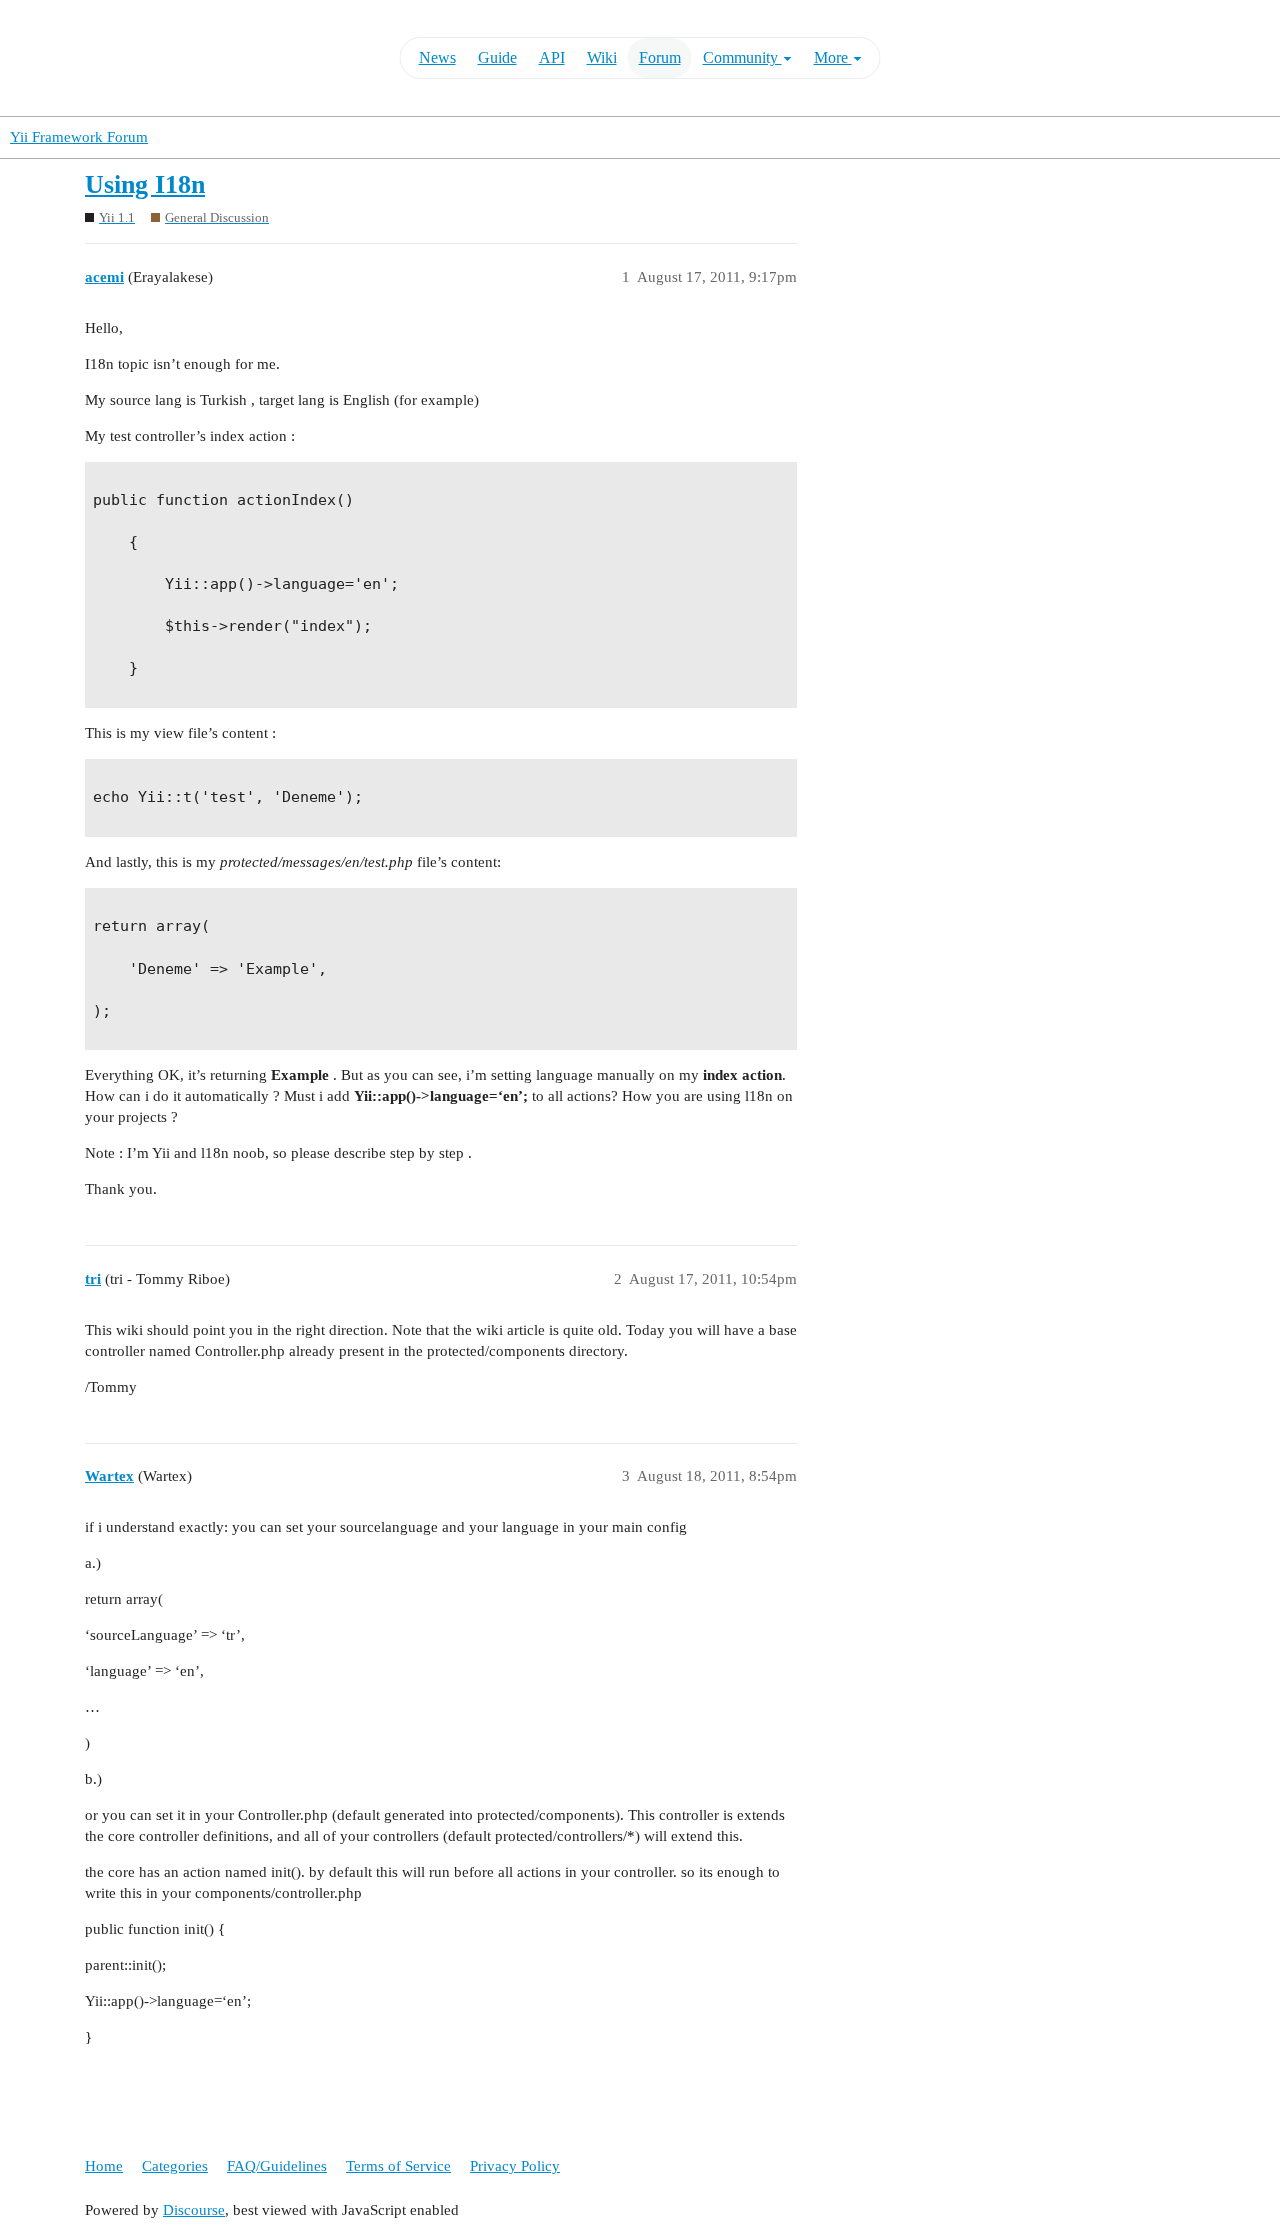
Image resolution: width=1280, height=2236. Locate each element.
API (552, 57)
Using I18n (145, 184)
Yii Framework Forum (79, 137)
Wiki (602, 57)
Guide (497, 57)
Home (104, 2166)
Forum (660, 57)
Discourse (194, 2210)
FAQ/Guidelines (277, 2166)
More (833, 57)
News (437, 57)
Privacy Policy (515, 2166)
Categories (175, 2166)
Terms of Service (398, 2166)
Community (742, 57)
